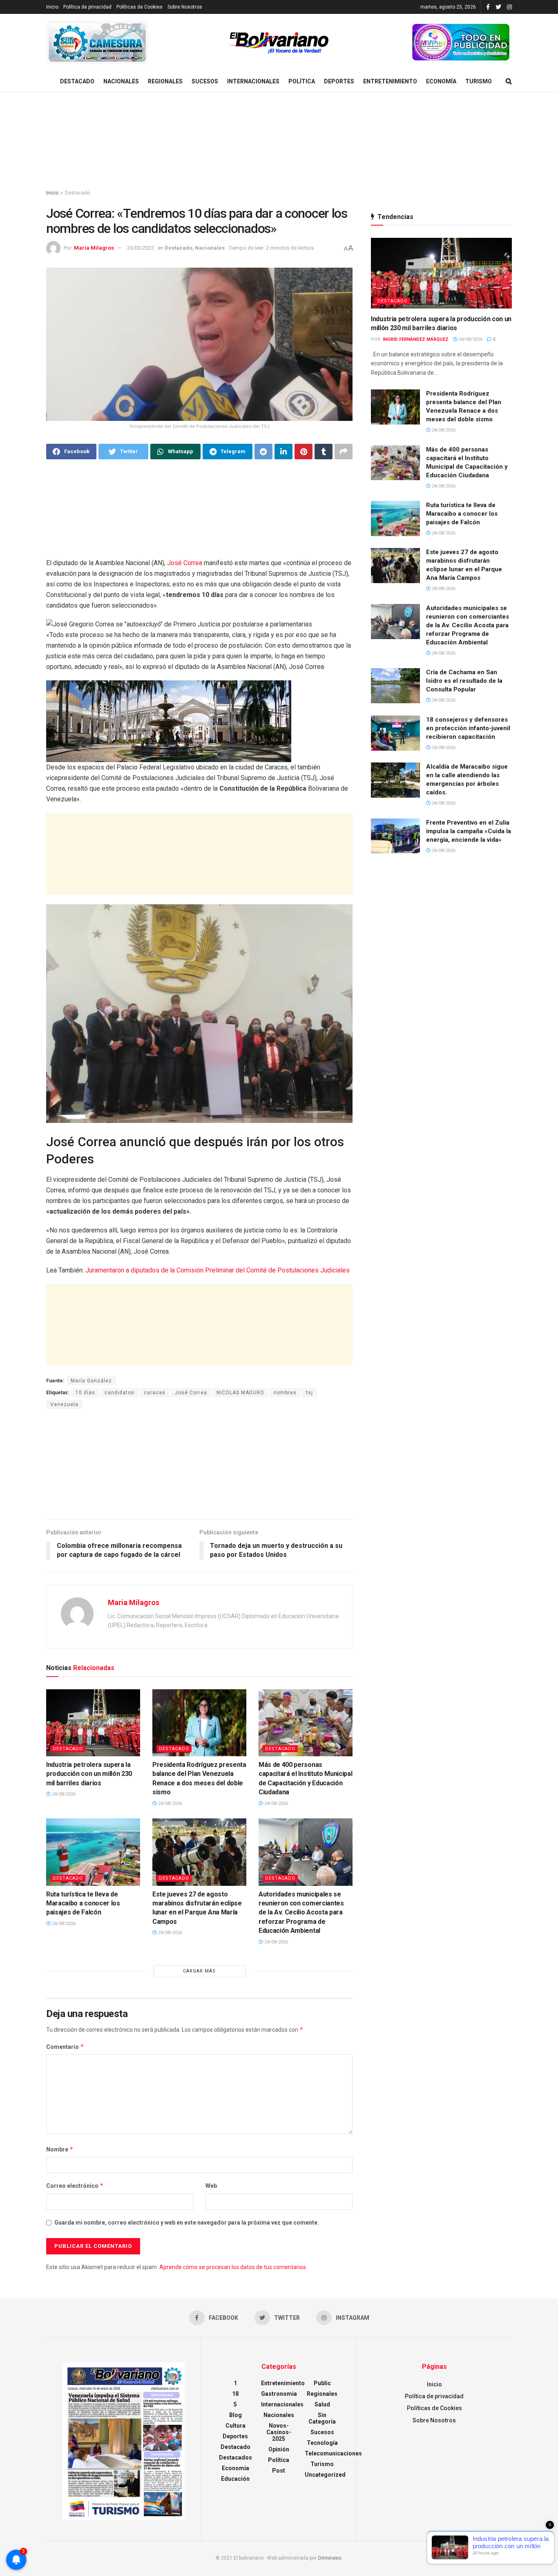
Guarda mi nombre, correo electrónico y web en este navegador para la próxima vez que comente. (187, 2223)
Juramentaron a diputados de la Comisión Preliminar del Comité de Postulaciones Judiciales (218, 1270)
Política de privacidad (87, 7)
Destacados (235, 2457)
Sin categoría (322, 2418)
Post (279, 2471)
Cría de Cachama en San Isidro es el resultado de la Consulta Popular (464, 681)
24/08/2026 (63, 1794)
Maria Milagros (94, 248)
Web (211, 2186)
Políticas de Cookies (139, 7)
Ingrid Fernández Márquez (416, 339)
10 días (85, 1393)
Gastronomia (279, 2394)
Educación (235, 2479)
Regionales (165, 81)
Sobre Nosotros (185, 7)
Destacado (77, 81)
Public (322, 2383)
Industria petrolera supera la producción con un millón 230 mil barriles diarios (89, 1774)
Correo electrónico (75, 2186)
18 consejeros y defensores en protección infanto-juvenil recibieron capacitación (468, 728)
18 (235, 2394)
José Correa (185, 563)
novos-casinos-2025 (279, 2432)
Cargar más (199, 1971)
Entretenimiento (390, 81)
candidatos (119, 1393)
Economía (441, 81)
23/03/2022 (141, 248)
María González (91, 1381)
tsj (309, 1393)
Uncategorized (325, 2475)
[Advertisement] (279, 141)
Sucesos (205, 81)
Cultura (235, 2426)
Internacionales (253, 81)
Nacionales (121, 81)
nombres (285, 1393)
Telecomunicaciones (333, 2453)
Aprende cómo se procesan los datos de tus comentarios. (233, 2267)
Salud (322, 2404)
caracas (155, 1393)
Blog (235, 2415)
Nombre (60, 2149)
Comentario (65, 2047)
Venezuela (64, 1404)
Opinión (279, 2449)
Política (302, 81)
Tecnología (322, 2443)
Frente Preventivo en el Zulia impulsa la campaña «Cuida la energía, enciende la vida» (469, 831)
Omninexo (329, 2558)
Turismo (479, 81)
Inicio (52, 7)
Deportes (339, 81)
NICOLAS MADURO (240, 1393)
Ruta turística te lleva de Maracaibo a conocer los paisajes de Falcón (83, 1903)
